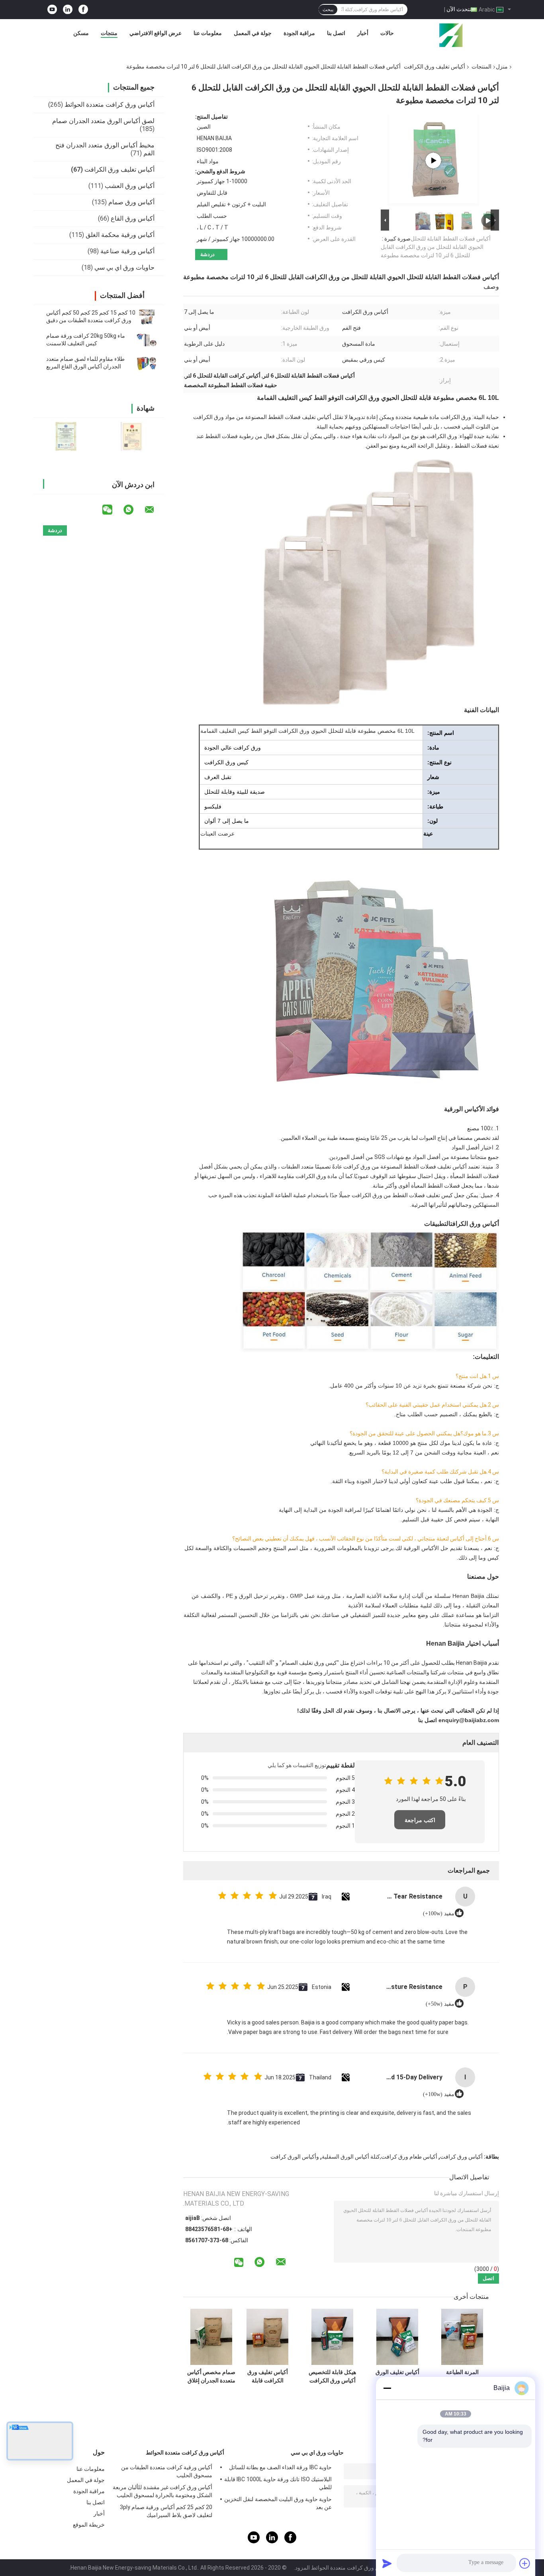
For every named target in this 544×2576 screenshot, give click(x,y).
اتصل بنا (336, 33)
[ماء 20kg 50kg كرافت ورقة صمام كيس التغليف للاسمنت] (147, 340)
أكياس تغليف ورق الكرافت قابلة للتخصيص (268, 2376)
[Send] (387, 2563)
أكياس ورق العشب (130, 186)
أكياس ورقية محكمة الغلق (120, 235)
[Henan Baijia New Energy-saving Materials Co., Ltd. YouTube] (52, 10)
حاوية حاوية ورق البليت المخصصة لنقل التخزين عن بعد (278, 2503)
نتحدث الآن (459, 9)
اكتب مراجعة (420, 1820)
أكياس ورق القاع (133, 218)
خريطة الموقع (89, 2525)
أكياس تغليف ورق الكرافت (434, 67)
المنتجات (481, 67)
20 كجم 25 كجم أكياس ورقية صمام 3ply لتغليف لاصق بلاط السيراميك (166, 2511)
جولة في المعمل (253, 33)
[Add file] (525, 2563)
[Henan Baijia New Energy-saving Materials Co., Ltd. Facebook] (83, 10)
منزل (502, 67)
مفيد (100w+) (439, 1913)
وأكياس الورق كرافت (295, 2157)
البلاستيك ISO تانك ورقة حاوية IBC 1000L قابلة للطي (278, 2483)
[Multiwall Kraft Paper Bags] (433, 161)
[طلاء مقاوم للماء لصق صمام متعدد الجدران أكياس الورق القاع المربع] (147, 363)
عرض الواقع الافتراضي (156, 33)
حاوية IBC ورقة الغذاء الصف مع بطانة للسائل (280, 2467)
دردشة (207, 254)
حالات (387, 33)
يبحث (328, 10)
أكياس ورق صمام (131, 202)
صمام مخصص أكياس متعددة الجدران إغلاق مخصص (211, 2376)
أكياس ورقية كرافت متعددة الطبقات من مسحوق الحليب (167, 2471)
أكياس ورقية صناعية (127, 251)
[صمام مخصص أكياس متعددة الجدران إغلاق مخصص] (211, 2337)
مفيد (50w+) (440, 2004)
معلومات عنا (208, 33)
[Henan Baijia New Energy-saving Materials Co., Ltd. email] (155, 510)
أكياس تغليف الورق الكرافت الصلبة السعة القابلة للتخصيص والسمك (397, 2376)
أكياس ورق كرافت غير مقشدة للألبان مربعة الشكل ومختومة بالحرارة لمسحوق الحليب (162, 2491)
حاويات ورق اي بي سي (124, 267)
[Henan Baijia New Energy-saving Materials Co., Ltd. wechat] (112, 510)
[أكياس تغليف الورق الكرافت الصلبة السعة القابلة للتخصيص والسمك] (397, 2337)
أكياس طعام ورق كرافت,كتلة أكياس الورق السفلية (380, 2157)
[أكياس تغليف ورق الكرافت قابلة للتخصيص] (267, 2337)
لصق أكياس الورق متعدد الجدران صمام (103, 121)
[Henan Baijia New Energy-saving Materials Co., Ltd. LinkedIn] (68, 10)
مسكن (81, 33)
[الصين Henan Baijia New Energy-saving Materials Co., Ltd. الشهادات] (66, 436)
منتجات (109, 33)
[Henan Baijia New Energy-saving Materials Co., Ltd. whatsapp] (133, 510)
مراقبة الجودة (299, 33)
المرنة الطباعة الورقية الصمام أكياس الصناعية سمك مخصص (462, 2376)
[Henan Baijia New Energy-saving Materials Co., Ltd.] (451, 35)
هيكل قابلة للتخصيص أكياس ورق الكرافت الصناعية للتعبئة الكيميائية (332, 2376)
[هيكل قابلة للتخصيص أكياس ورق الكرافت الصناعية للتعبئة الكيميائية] (332, 2337)
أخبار (363, 33)
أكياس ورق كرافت (461, 2157)
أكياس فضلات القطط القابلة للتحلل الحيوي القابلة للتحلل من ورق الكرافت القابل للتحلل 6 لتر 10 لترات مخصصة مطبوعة (436, 247)
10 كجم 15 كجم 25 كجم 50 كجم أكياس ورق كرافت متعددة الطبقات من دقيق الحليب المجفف (91, 320)
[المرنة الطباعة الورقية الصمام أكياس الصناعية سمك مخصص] (462, 2337)
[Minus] (387, 2388)
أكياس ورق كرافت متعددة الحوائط (110, 105)
